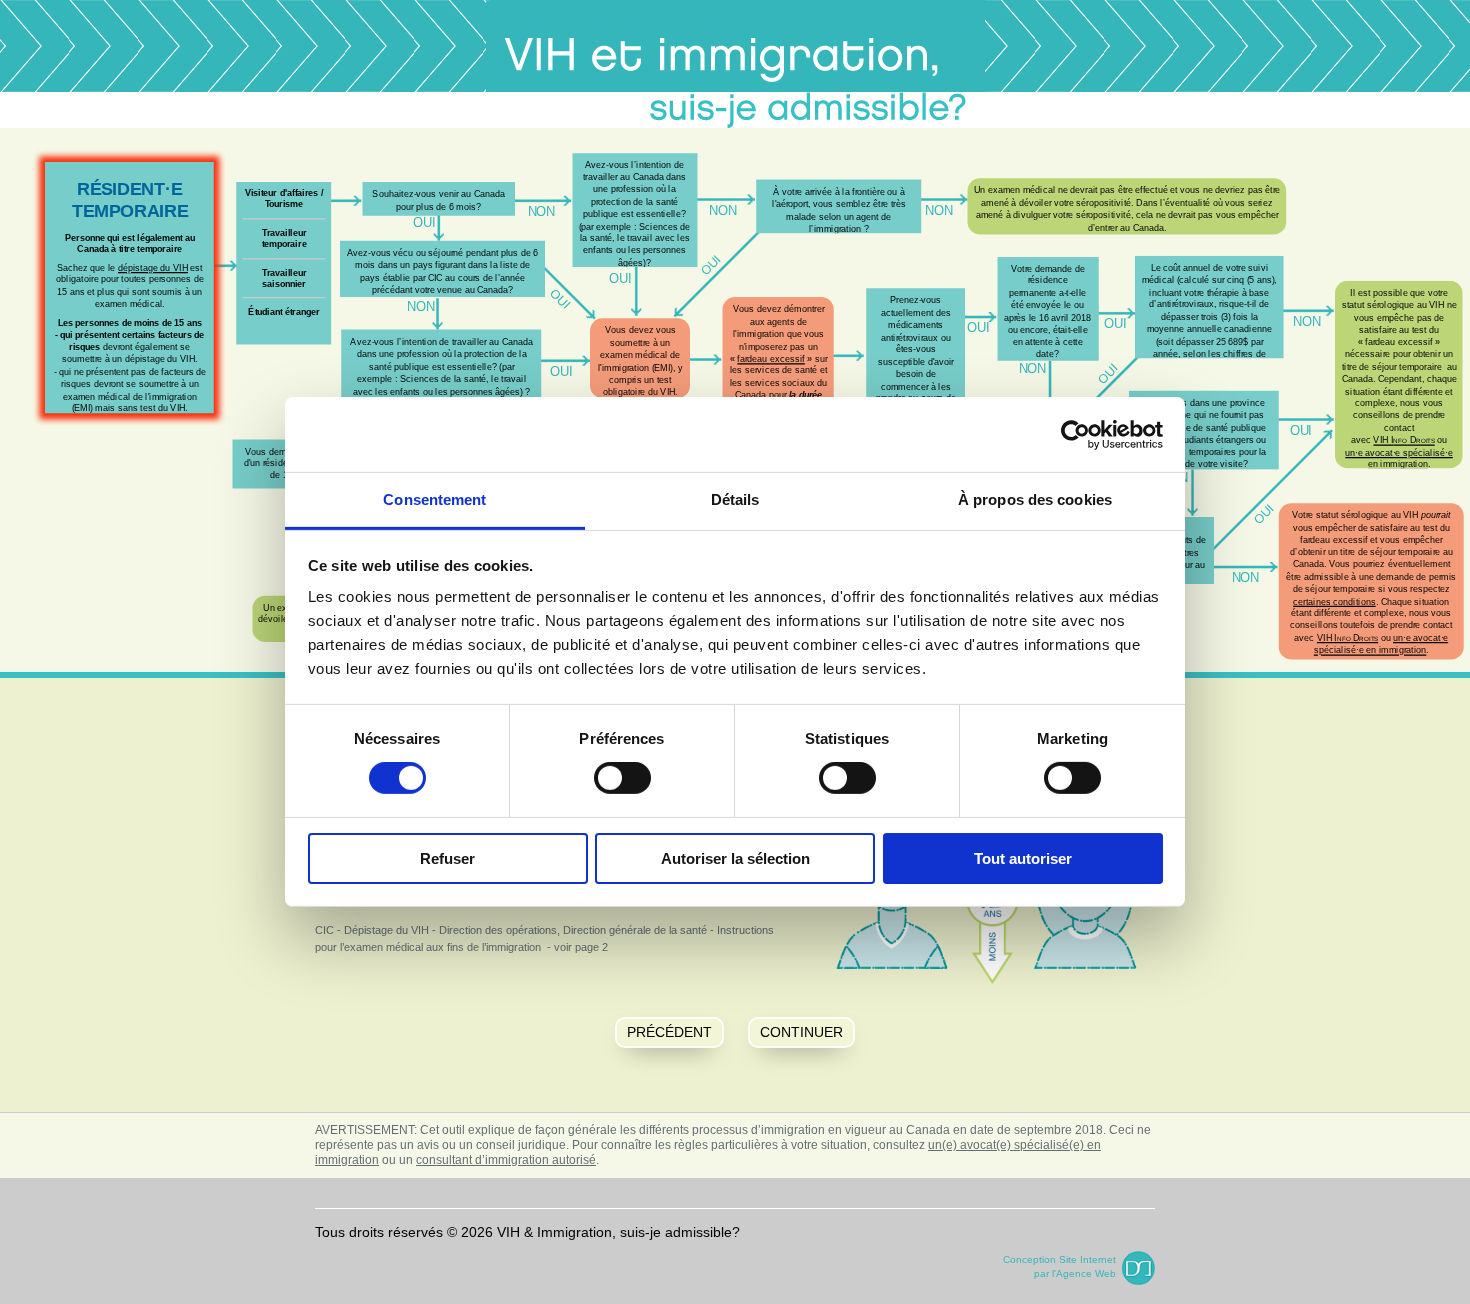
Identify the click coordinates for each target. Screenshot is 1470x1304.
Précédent (669, 1032)
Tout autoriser (1023, 858)
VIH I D (1347, 637)
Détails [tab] (735, 499)
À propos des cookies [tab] (1035, 499)
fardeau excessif (771, 358)
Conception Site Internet (1059, 1259)
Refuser (447, 858)
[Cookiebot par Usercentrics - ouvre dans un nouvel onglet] (1075, 434)
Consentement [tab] (434, 499)
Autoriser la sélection (735, 858)
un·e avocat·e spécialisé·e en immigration (1381, 643)
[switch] (622, 778)
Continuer (801, 1032)
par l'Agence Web (1075, 1273)
